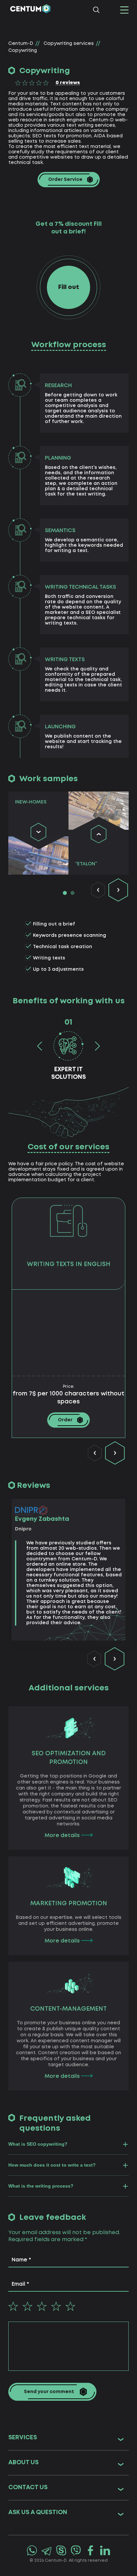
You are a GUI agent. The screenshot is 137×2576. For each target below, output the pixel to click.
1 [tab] (65, 893)
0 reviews (68, 83)
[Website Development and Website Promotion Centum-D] (30, 10)
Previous (98, 890)
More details (63, 1836)
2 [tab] (72, 893)
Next (118, 890)
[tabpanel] (38, 833)
